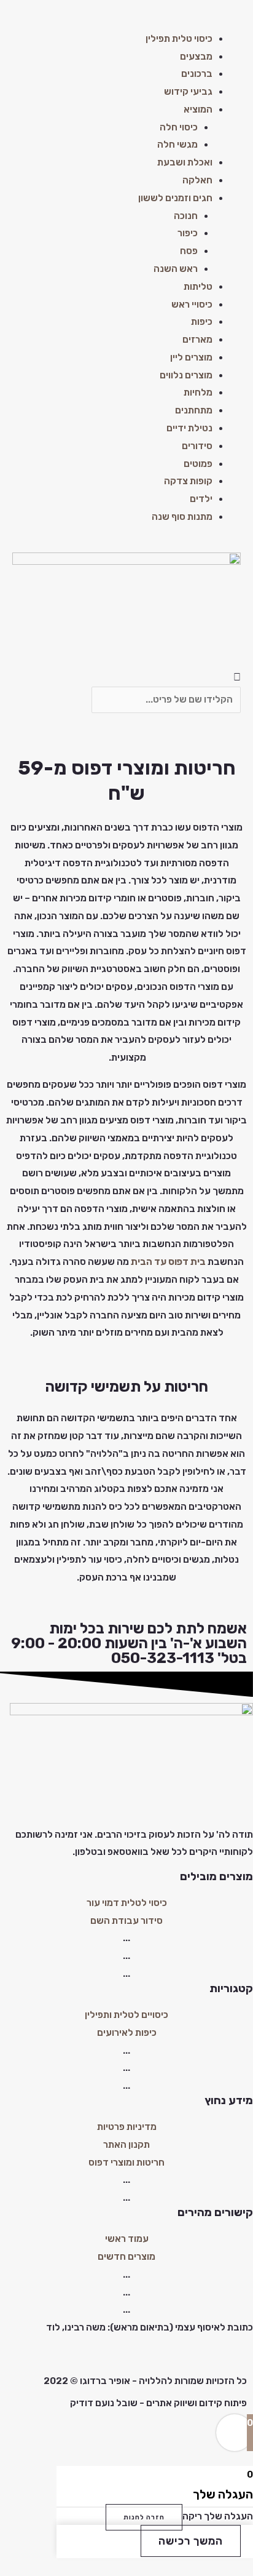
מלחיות (198, 393)
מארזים (197, 340)
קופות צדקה (188, 481)
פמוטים (198, 464)
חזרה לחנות (144, 2517)
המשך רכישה (191, 2541)
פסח (189, 251)
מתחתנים (194, 410)
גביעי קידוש (188, 92)
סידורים (197, 446)
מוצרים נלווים (186, 375)
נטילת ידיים (189, 428)
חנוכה (186, 216)
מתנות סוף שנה (182, 517)
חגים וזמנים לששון (175, 198)
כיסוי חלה (179, 127)
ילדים (201, 499)
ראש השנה (176, 269)
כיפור (188, 233)
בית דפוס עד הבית (168, 1262)
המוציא (198, 110)
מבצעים (196, 57)
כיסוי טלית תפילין (179, 39)
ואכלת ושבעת (185, 162)
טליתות (198, 287)
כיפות (202, 322)
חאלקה (197, 180)
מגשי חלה (177, 145)
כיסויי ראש (192, 305)
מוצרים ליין (191, 357)
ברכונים (197, 74)
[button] (126, 21)
